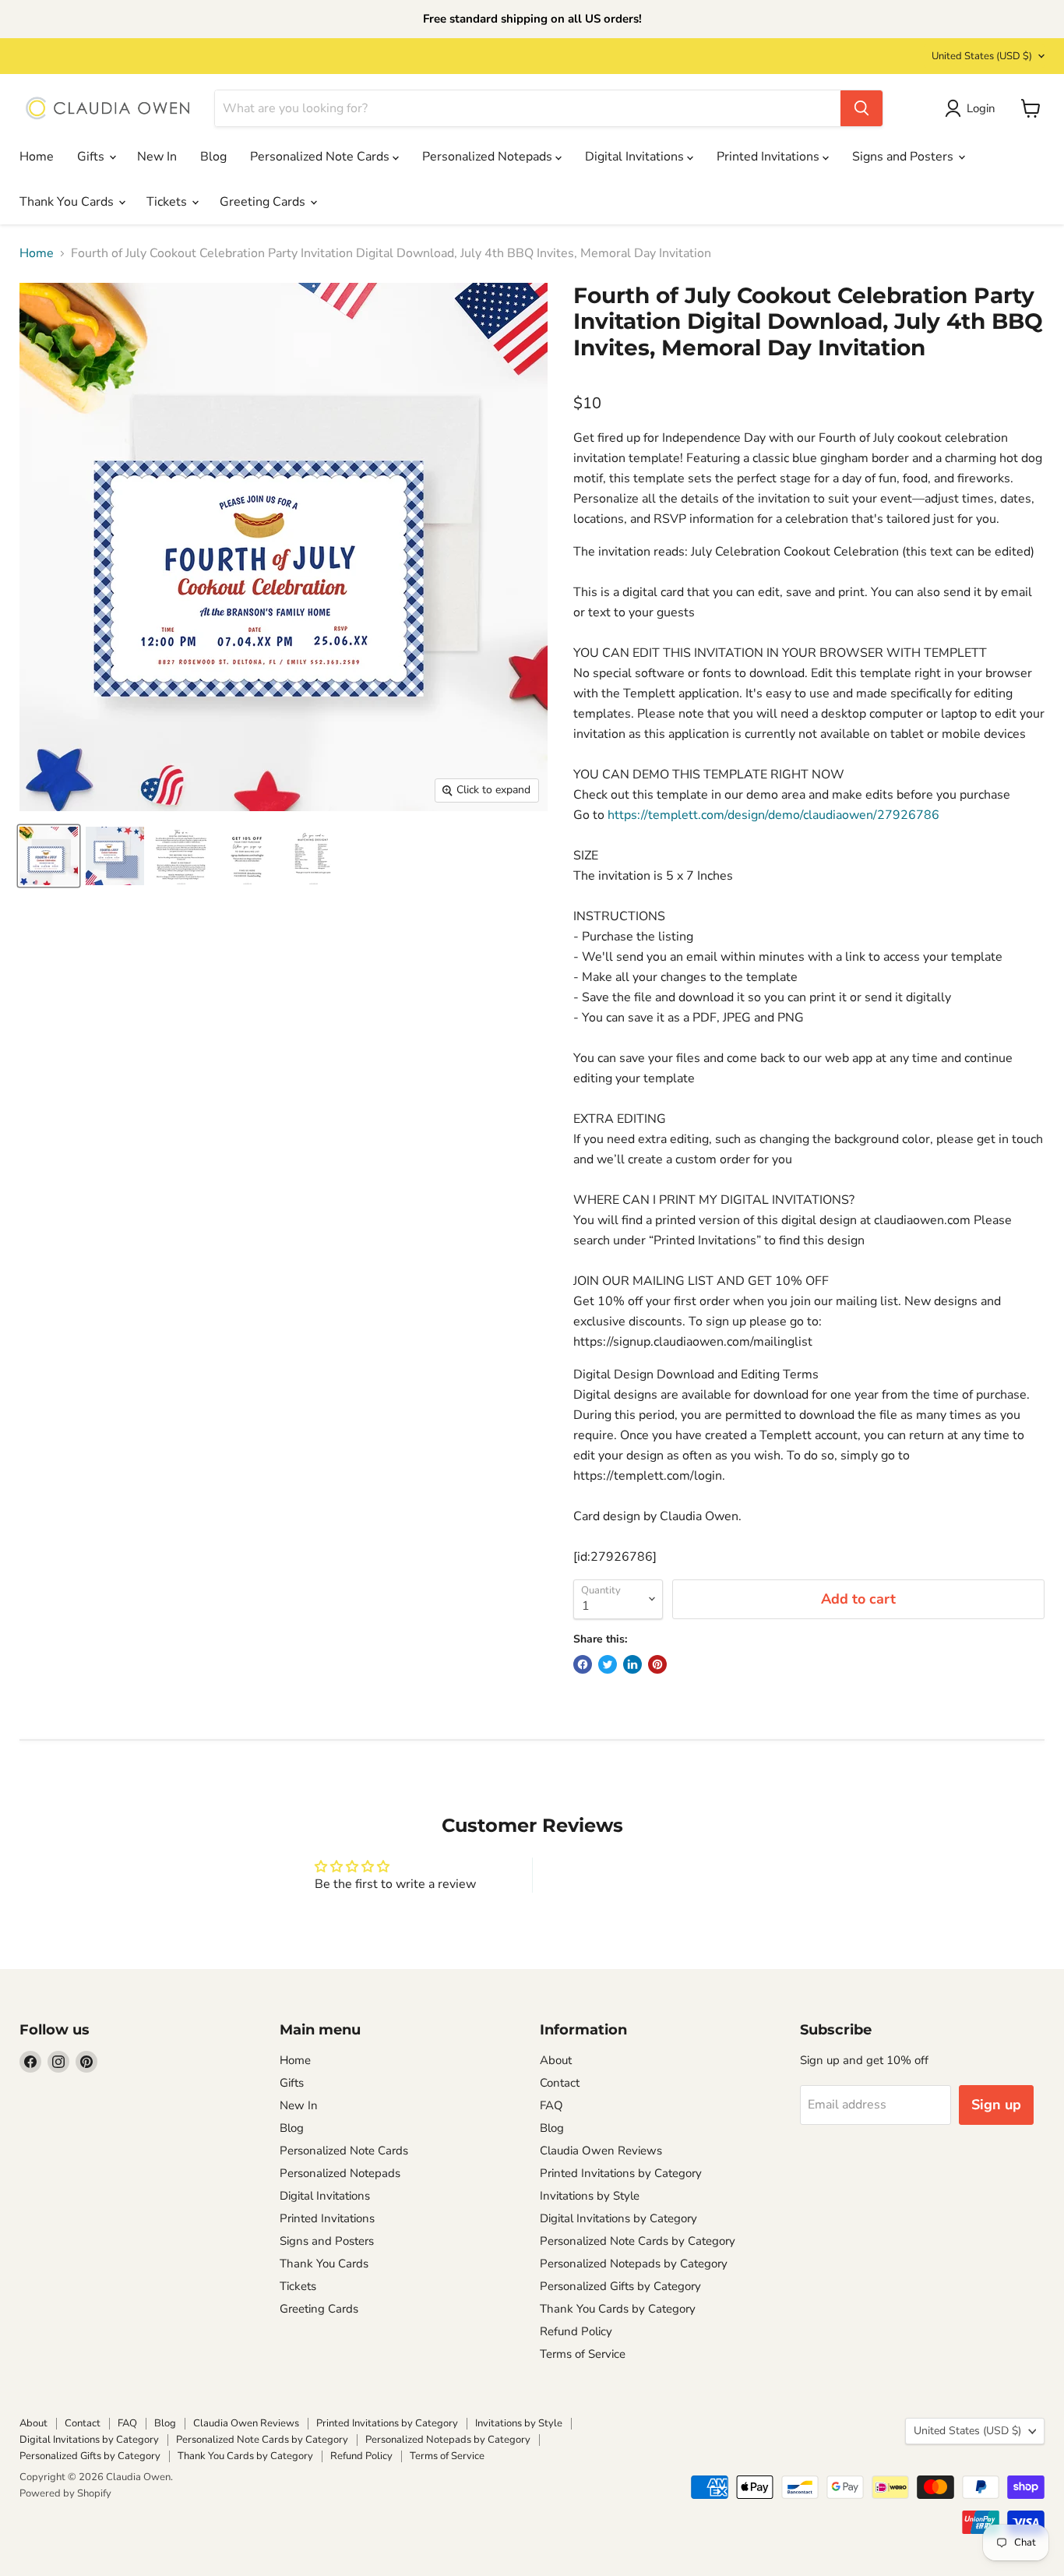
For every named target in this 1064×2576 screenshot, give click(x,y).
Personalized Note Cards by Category (638, 2241)
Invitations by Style (590, 2196)
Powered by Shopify (65, 2493)
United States (982, 56)
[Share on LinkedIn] (632, 1664)
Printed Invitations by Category (621, 2173)
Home (37, 157)
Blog (213, 157)
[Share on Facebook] (583, 1664)
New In (157, 157)
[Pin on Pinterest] (657, 1664)
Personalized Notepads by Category (634, 2264)
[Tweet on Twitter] (608, 1664)
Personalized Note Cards (321, 157)
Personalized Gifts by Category (620, 2286)
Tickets (168, 202)
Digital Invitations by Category (618, 2218)
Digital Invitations (636, 157)
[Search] (861, 108)
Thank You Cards (68, 202)
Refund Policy (576, 2331)
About (556, 2060)
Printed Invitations (770, 157)
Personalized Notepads (489, 157)
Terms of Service (583, 2354)
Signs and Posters (904, 157)
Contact (560, 2083)
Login (981, 108)
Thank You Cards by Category (618, 2309)
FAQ (551, 2105)
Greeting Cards (264, 202)
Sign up (996, 2105)
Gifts (92, 157)
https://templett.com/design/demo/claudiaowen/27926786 (773, 815)
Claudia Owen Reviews (601, 2151)
